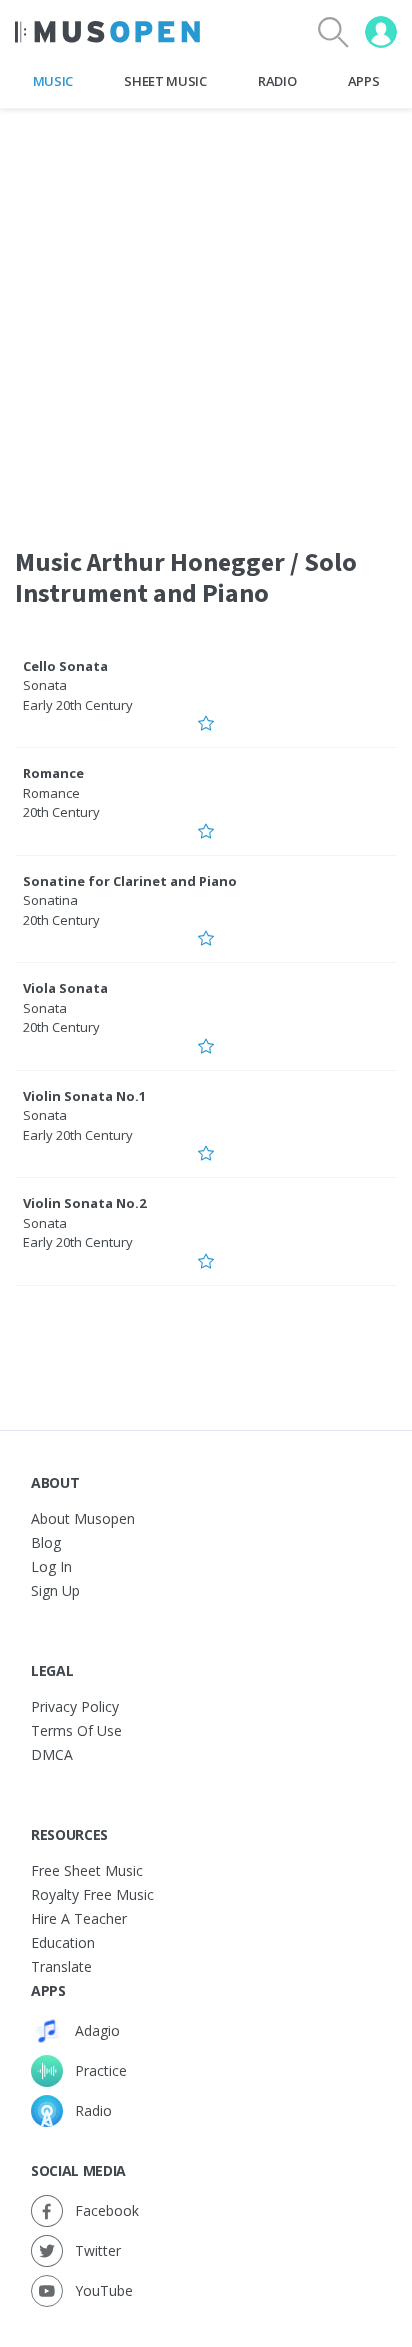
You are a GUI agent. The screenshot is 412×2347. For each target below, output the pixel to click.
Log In (51, 1566)
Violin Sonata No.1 (84, 1096)
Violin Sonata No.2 (84, 1203)
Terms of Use (76, 1730)
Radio (277, 81)
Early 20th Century (78, 705)
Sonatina (50, 900)
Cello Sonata (65, 666)
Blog (46, 1542)
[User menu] (381, 32)
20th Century (61, 812)
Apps (364, 81)
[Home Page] (107, 32)
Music (53, 81)
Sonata (45, 685)
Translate (61, 1966)
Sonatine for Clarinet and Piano (130, 881)
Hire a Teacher (79, 1918)
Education (63, 1942)
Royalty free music (92, 1894)
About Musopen (83, 1518)
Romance (53, 773)
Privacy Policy (75, 1706)
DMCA (52, 1754)
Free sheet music (87, 1870)
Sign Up (55, 1590)
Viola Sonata (65, 988)
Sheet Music (165, 81)
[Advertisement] (206, 315)
